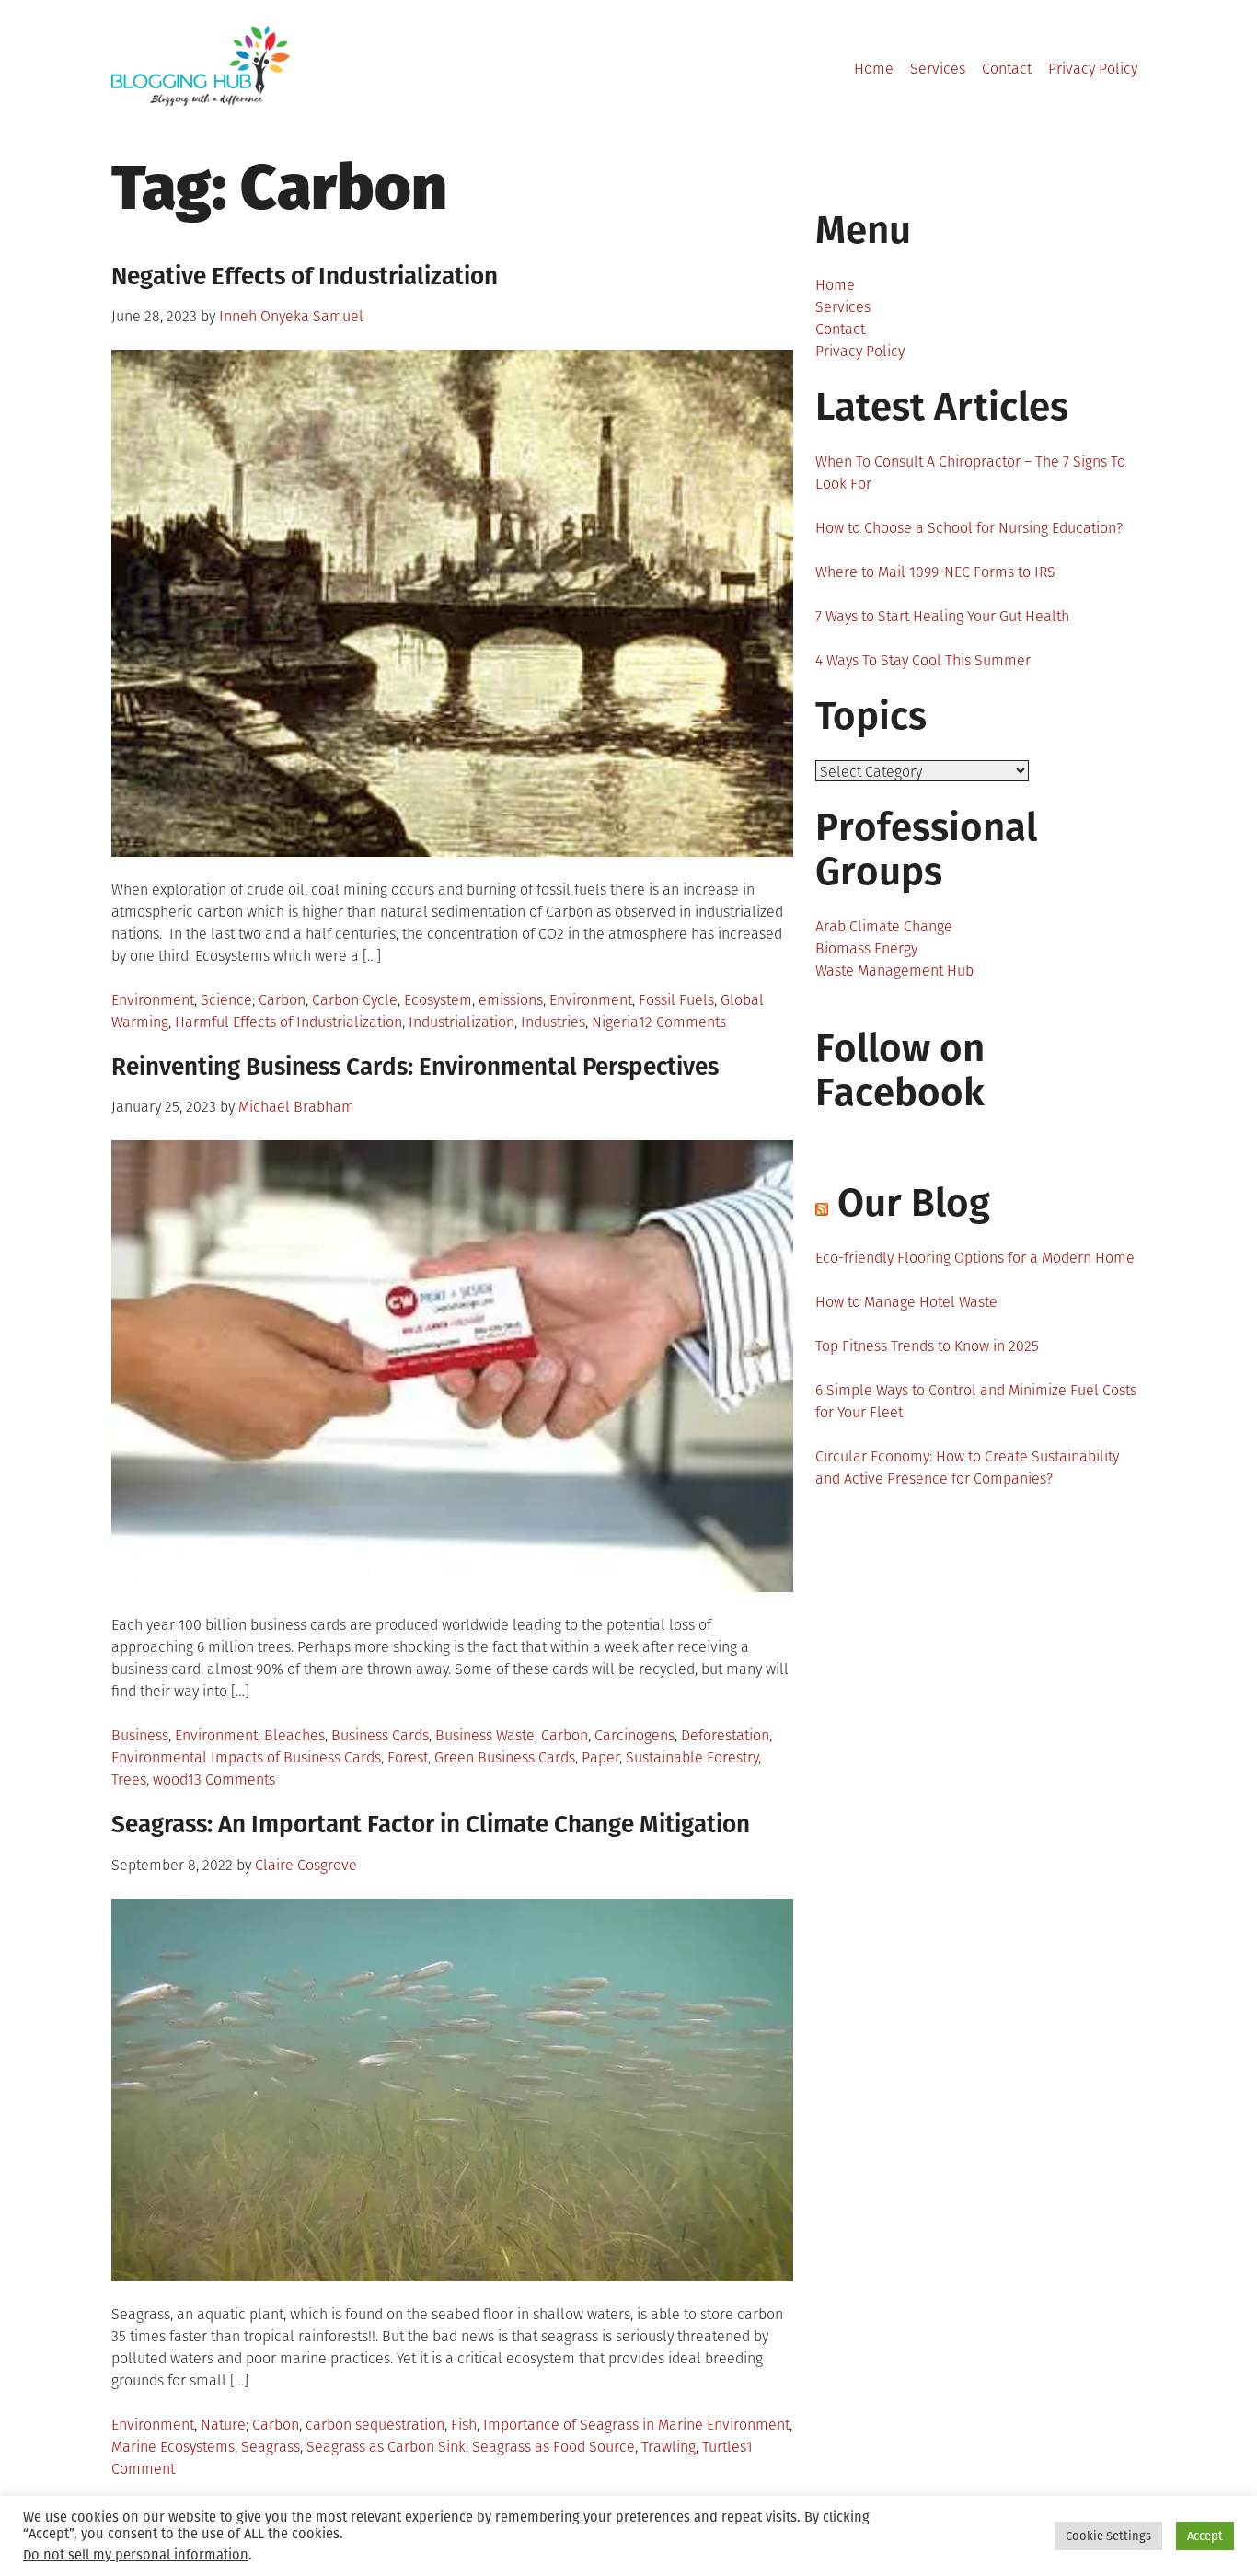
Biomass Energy (866, 948)
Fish (464, 2425)
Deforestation (725, 1735)
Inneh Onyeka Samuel (291, 316)
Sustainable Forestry (692, 1757)
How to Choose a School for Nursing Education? (969, 528)
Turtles (724, 2447)
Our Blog (914, 1203)
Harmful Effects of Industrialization (288, 1022)
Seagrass (271, 2447)
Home (874, 69)
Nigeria (615, 1022)
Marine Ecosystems (173, 2447)
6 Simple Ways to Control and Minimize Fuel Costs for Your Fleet (976, 1401)
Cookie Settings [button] (1108, 2536)
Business (140, 1735)
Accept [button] (1205, 2536)
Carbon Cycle (355, 1000)
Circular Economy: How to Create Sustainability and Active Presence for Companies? (967, 1467)
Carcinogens (634, 1735)
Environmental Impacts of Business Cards (246, 1757)
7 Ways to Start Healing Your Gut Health (942, 616)
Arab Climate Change (884, 926)
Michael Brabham (296, 1107)
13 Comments (231, 1779)
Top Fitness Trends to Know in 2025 (927, 1346)
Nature (223, 2425)
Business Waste (485, 1735)
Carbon (282, 1000)
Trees (129, 1779)
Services (938, 69)
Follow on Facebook (900, 1070)
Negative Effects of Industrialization (305, 277)
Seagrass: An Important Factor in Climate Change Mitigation (431, 1825)
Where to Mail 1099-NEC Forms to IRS (935, 572)
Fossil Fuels (676, 1000)
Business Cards (380, 1735)
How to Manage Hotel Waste (906, 1302)
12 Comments (682, 1022)
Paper (600, 1757)
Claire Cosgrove (306, 1865)
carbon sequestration (375, 2425)
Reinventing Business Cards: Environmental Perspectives (415, 1067)
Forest (408, 1757)
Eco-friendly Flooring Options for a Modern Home (975, 1258)
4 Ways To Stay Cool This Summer (923, 660)
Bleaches (294, 1735)
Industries (553, 1022)
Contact (1007, 69)
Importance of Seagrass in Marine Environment (636, 2425)
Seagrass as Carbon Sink (386, 2447)
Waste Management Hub (894, 970)
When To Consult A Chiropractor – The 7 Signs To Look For (970, 473)
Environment (153, 1000)
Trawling (669, 2447)
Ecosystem (438, 1000)
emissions (511, 1000)
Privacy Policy (1093, 69)
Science (226, 1000)
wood (170, 1779)
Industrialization (461, 1022)
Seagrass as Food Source (554, 2447)
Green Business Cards (505, 1757)
